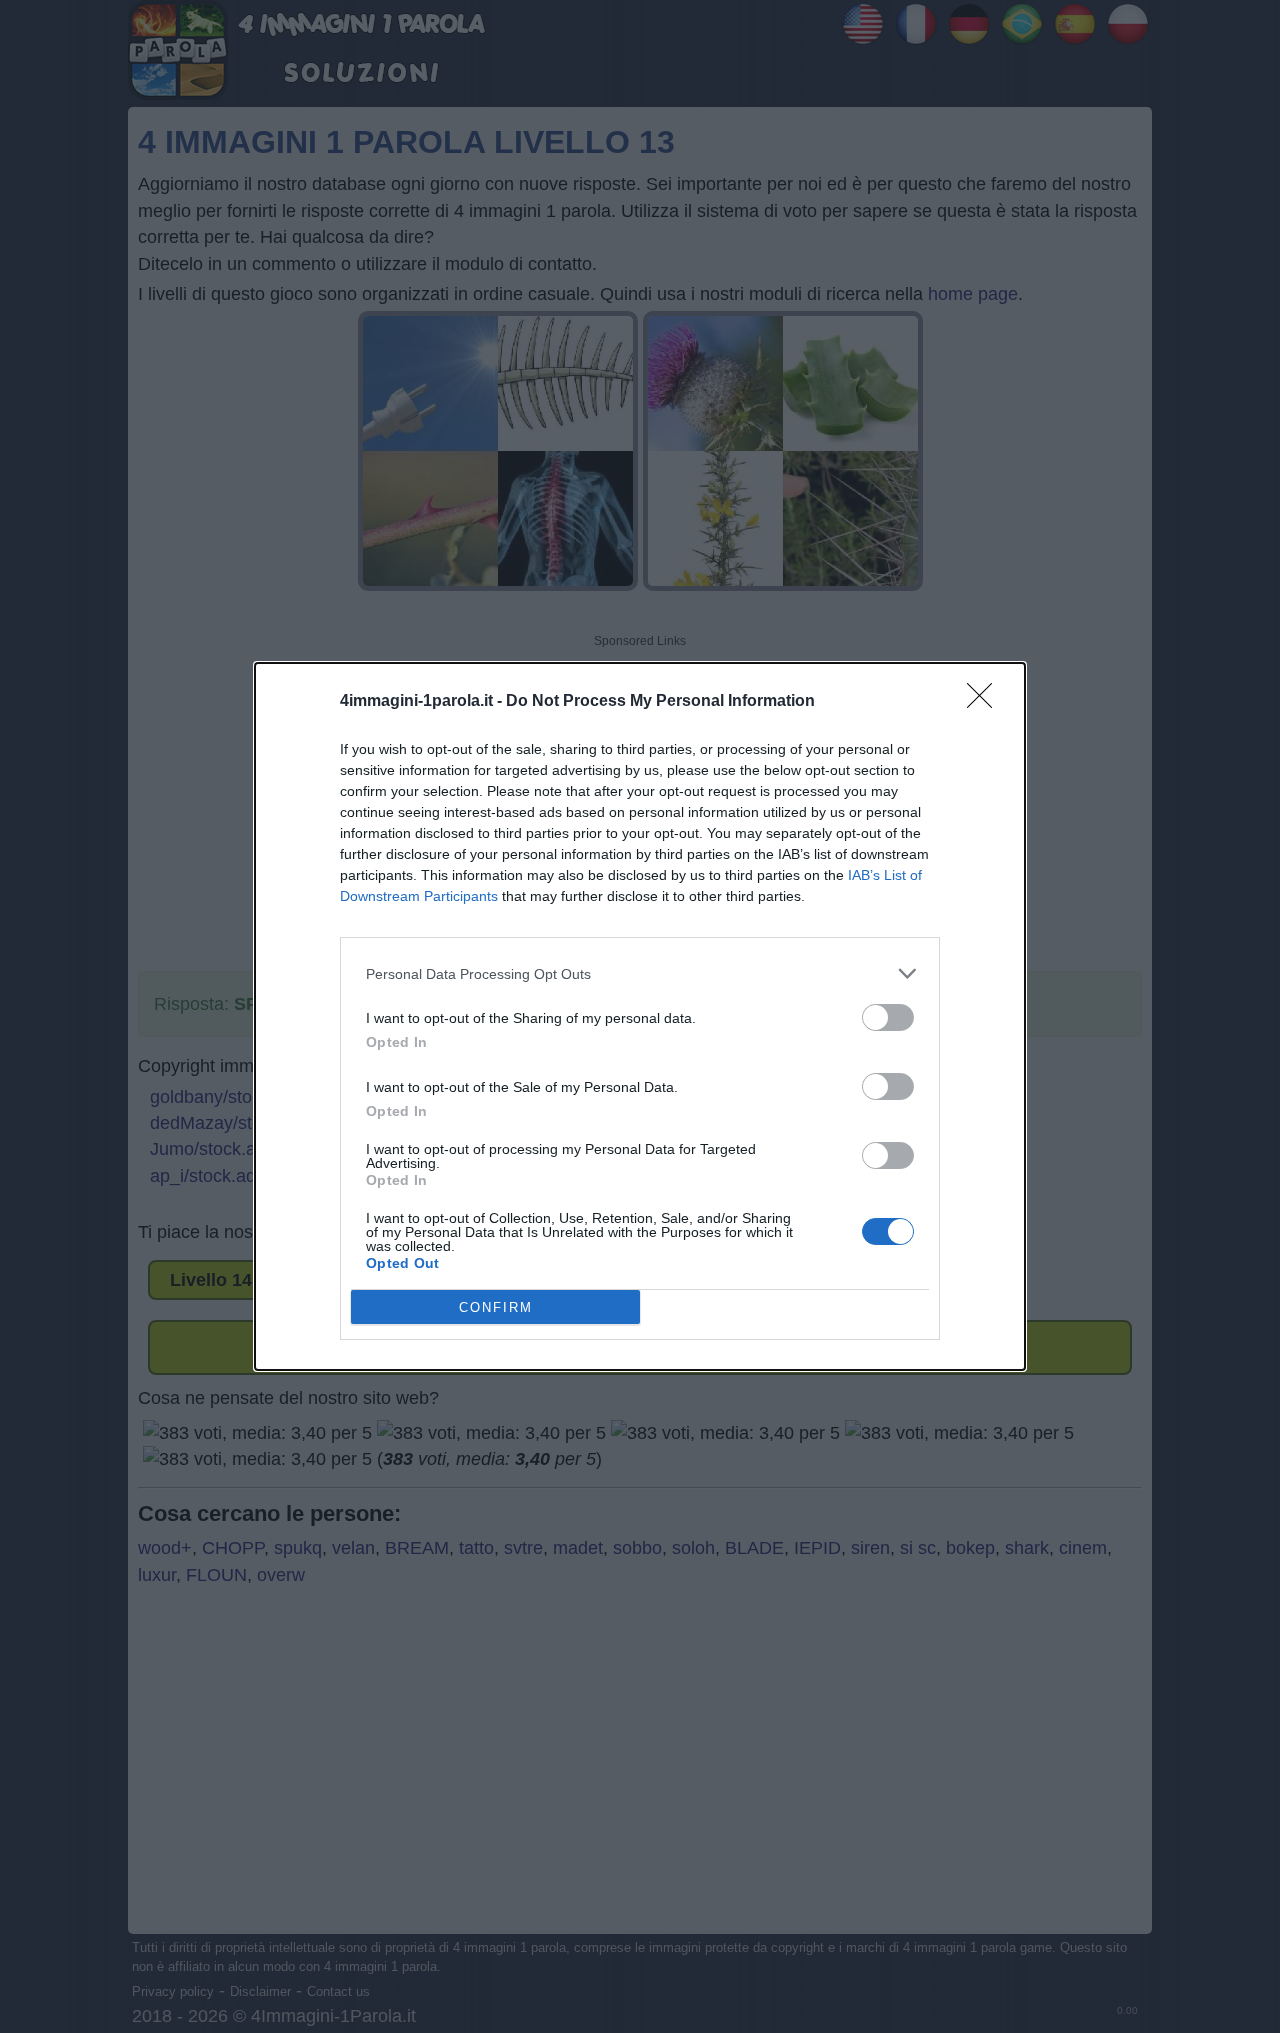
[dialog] (640, 1016)
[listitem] (640, 973)
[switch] (888, 1017)
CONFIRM (496, 1307)
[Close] (986, 702)
